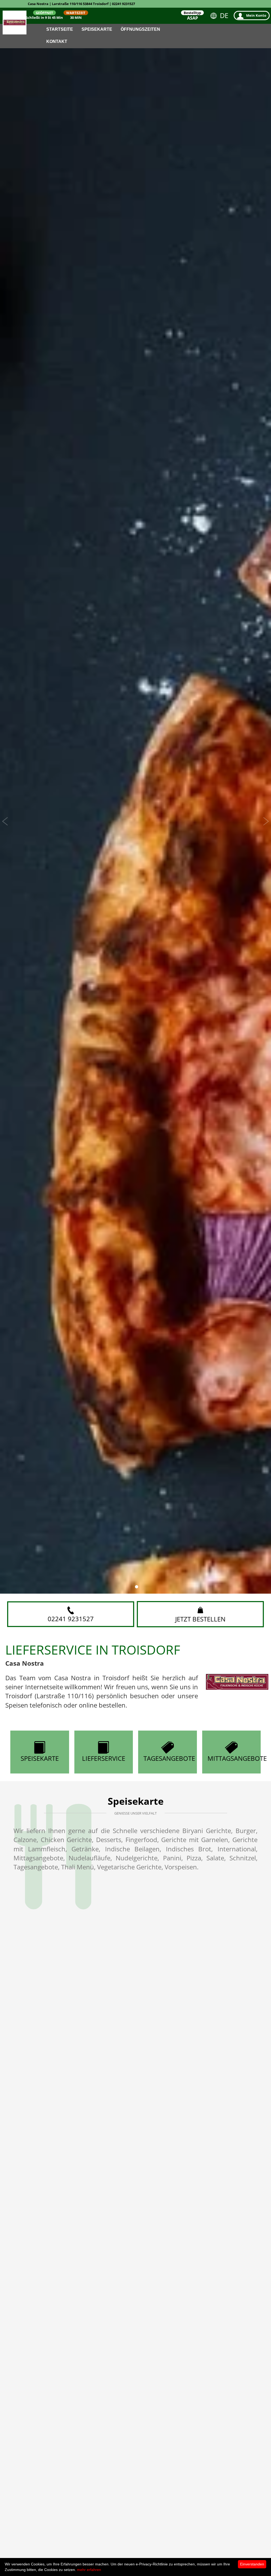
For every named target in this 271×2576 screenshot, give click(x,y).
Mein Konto (256, 15)
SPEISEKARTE (40, 1758)
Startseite (60, 29)
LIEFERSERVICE (104, 1758)
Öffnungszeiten (140, 29)
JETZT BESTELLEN (200, 1619)
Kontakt (57, 41)
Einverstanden (252, 2564)
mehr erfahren (89, 2570)
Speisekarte (97, 29)
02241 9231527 (71, 1619)
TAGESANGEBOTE (169, 1758)
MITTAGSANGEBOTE (234, 1758)
